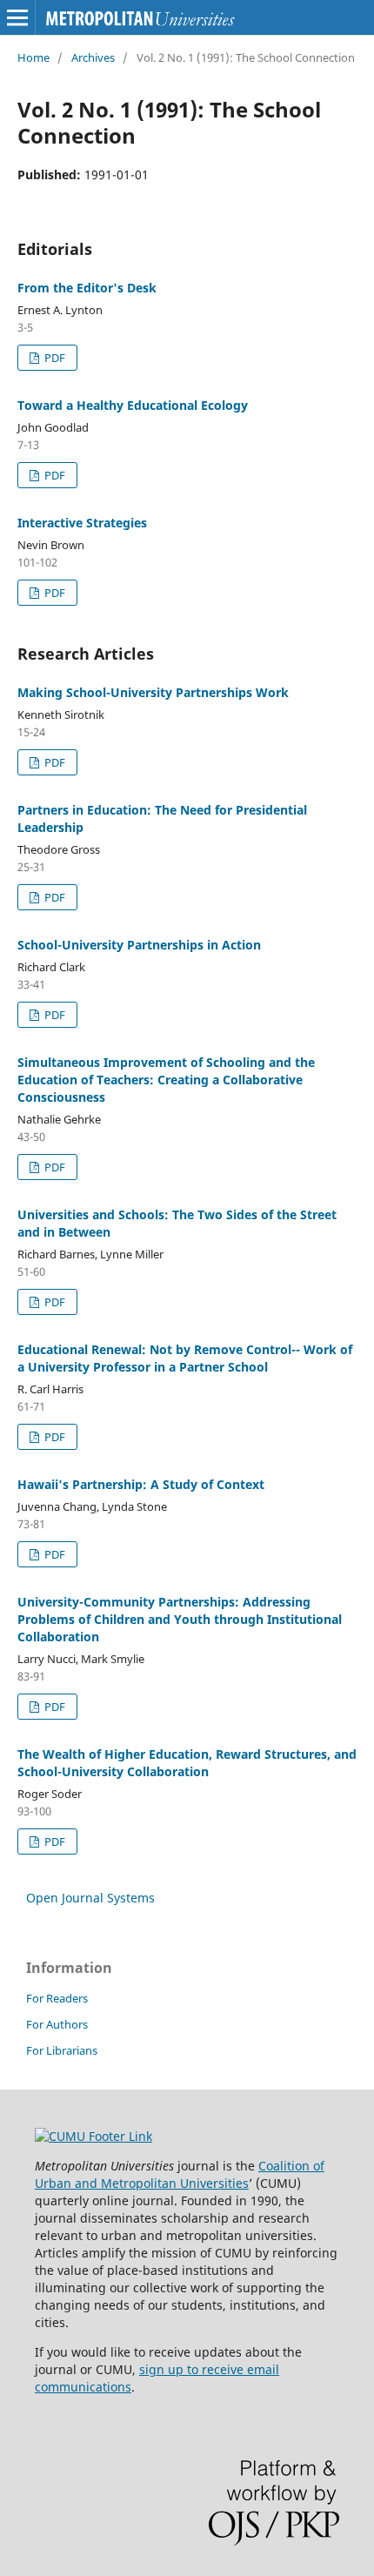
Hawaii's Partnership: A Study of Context (141, 1484)
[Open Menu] (17, 17)
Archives (93, 57)
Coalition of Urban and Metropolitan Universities (180, 2174)
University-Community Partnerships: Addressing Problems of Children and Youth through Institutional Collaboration (180, 1619)
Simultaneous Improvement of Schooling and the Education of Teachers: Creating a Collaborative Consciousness (166, 1080)
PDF (53, 358)
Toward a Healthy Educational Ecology (133, 405)
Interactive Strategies (82, 523)
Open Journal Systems (90, 1898)
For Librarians (62, 2050)
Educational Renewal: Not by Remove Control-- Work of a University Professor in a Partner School (185, 1358)
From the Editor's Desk (87, 288)
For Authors (57, 2024)
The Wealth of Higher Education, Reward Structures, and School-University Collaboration (187, 1763)
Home (33, 57)
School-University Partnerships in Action (139, 945)
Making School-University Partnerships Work (153, 692)
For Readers (57, 1998)
